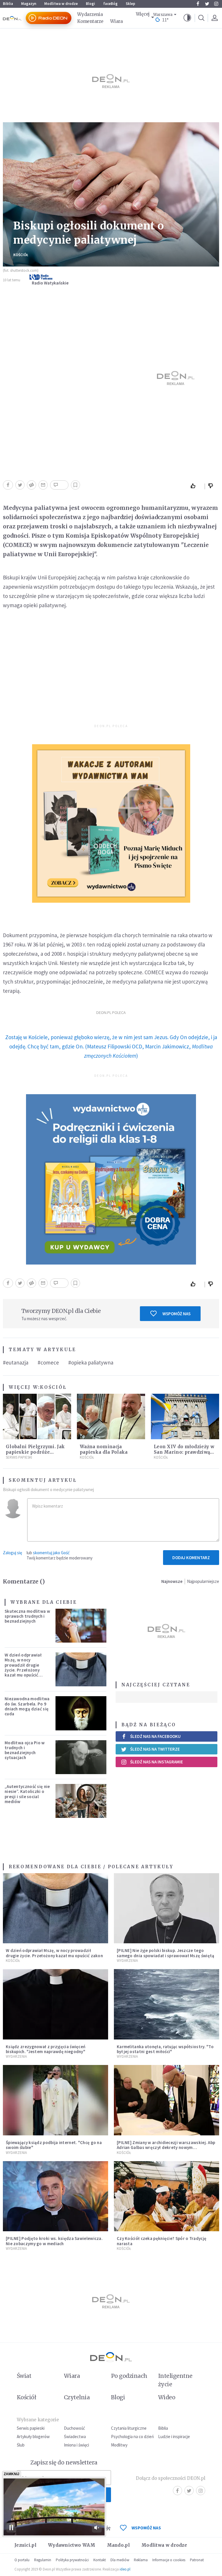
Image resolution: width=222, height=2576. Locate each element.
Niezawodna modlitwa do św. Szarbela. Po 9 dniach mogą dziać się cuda (27, 1706)
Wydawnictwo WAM (72, 2545)
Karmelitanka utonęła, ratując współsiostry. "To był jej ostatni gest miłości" (165, 2049)
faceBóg (110, 4)
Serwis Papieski (19, 1457)
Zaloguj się (12, 1553)
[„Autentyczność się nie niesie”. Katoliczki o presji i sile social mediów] (81, 1801)
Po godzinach (129, 2376)
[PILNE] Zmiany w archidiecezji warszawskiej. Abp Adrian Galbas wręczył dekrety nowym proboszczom (166, 2148)
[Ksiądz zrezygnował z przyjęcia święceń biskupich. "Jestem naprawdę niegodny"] (55, 2004)
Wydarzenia (90, 14)
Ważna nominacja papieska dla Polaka (104, 1449)
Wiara (116, 21)
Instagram (216, 4)
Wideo (167, 2397)
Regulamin (43, 2560)
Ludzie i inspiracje (174, 2437)
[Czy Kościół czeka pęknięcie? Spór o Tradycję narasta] (166, 2196)
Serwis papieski (31, 2428)
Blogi (90, 4)
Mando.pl (118, 2545)
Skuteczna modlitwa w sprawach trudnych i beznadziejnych (27, 1616)
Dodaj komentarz (191, 1558)
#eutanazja (16, 1362)
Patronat (197, 2560)
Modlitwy (119, 2445)
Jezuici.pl (25, 2545)
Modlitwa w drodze (61, 4)
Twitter (207, 4)
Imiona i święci (76, 2445)
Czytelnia (77, 2397)
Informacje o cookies (169, 2560)
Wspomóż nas (176, 1314)
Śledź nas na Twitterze (155, 1749)
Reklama (141, 2560)
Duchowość (74, 2428)
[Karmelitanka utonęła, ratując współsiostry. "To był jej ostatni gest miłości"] (166, 2004)
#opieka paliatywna (91, 1362)
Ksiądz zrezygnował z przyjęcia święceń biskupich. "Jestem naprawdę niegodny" (46, 2049)
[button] (187, 18)
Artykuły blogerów (33, 2437)
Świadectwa (75, 2437)
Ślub (21, 2445)
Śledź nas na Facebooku (155, 1736)
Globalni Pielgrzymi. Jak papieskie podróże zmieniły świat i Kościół (35, 1452)
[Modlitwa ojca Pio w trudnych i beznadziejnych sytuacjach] (81, 1757)
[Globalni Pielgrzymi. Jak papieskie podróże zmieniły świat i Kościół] (37, 1416)
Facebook (198, 4)
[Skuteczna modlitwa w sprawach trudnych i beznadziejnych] (81, 1626)
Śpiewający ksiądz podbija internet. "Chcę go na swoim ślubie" (54, 2145)
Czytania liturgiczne (129, 2428)
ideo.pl (125, 2569)
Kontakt (100, 2560)
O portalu (22, 2560)
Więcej (143, 14)
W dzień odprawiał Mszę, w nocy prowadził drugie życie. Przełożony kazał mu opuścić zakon (23, 1667)
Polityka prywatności (72, 2560)
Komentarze (90, 21)
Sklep (131, 4)
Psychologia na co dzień (132, 2437)
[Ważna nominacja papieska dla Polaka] (111, 1416)
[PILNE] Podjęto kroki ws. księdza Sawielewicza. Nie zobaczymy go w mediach (54, 2241)
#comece (48, 1362)
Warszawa (163, 15)
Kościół (21, 255)
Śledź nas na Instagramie (157, 1762)
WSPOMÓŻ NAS (146, 2528)
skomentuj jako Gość (51, 1553)
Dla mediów (120, 2560)
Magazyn (29, 4)
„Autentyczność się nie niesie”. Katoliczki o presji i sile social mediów (27, 1794)
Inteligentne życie (175, 2380)
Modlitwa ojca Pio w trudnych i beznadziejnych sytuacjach (25, 1750)
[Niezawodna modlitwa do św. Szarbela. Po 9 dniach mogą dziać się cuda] (81, 1713)
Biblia (8, 4)
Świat (24, 2376)
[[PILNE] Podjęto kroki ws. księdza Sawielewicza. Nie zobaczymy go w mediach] (55, 2196)
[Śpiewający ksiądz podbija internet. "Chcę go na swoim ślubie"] (55, 2100)
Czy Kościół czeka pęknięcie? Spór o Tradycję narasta (162, 2241)
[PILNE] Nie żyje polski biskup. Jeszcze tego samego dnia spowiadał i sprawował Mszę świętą (166, 1953)
